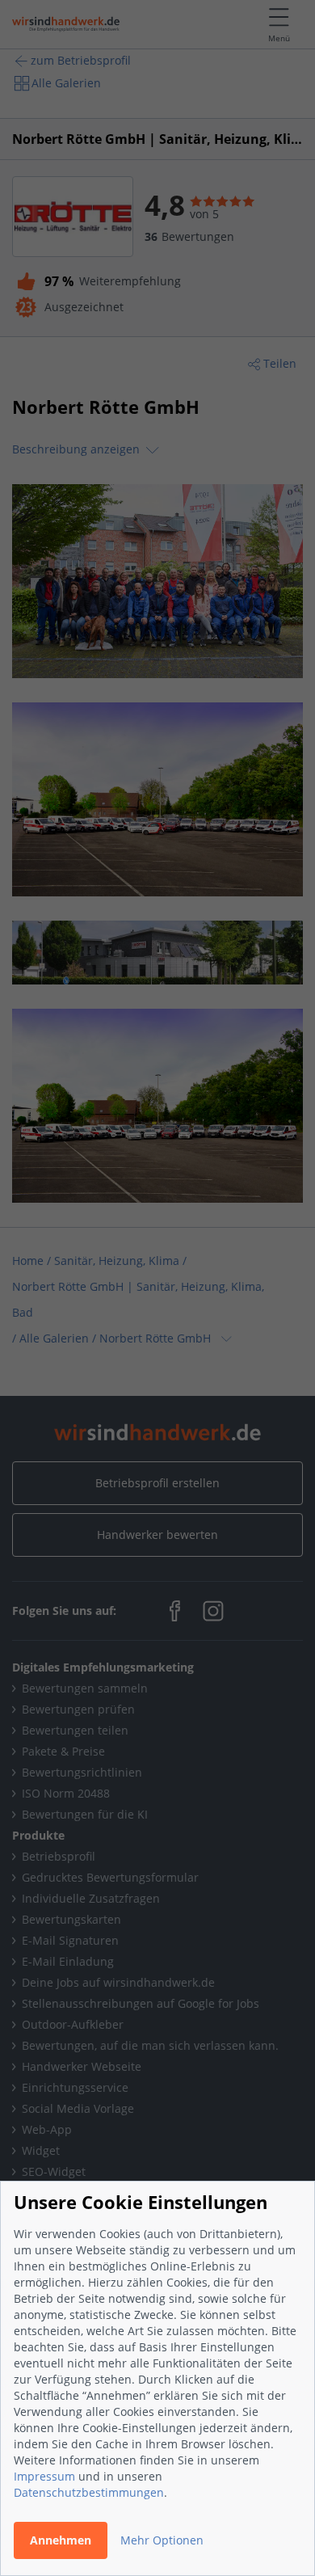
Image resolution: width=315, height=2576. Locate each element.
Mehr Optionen (162, 2540)
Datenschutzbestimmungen (89, 2492)
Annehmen (61, 2540)
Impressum (44, 2476)
